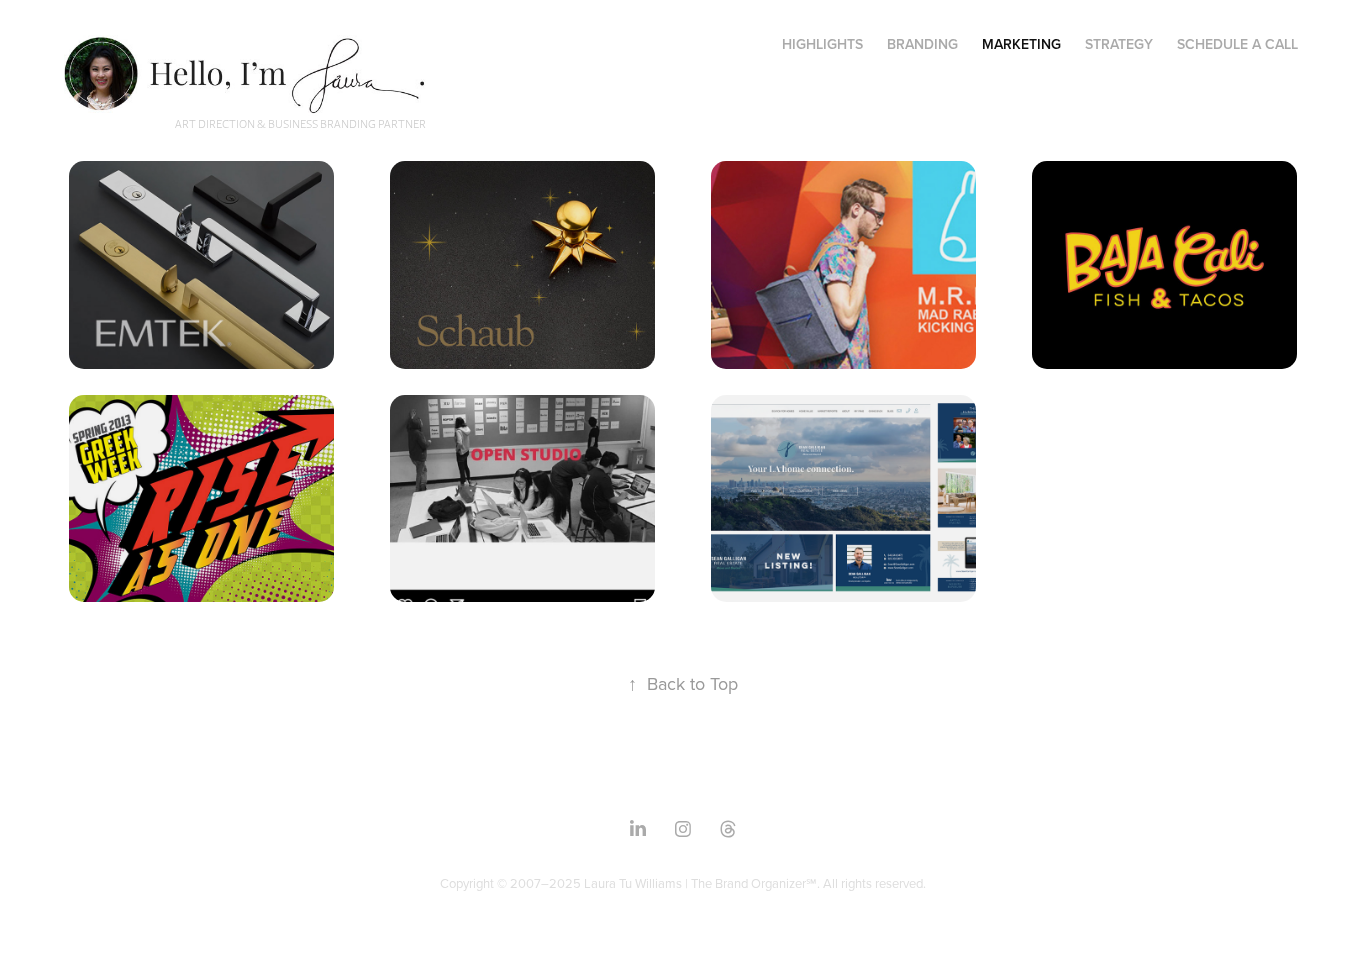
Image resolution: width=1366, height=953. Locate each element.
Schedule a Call (1237, 44)
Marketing (1021, 44)
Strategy (1119, 44)
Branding (922, 44)
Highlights (822, 44)
